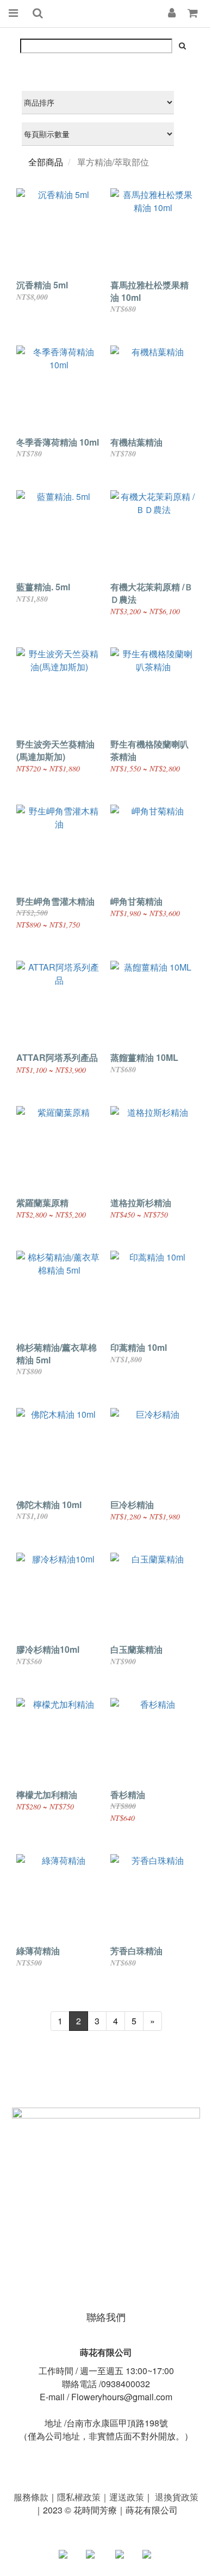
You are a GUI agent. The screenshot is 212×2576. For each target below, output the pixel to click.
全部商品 (46, 162)
